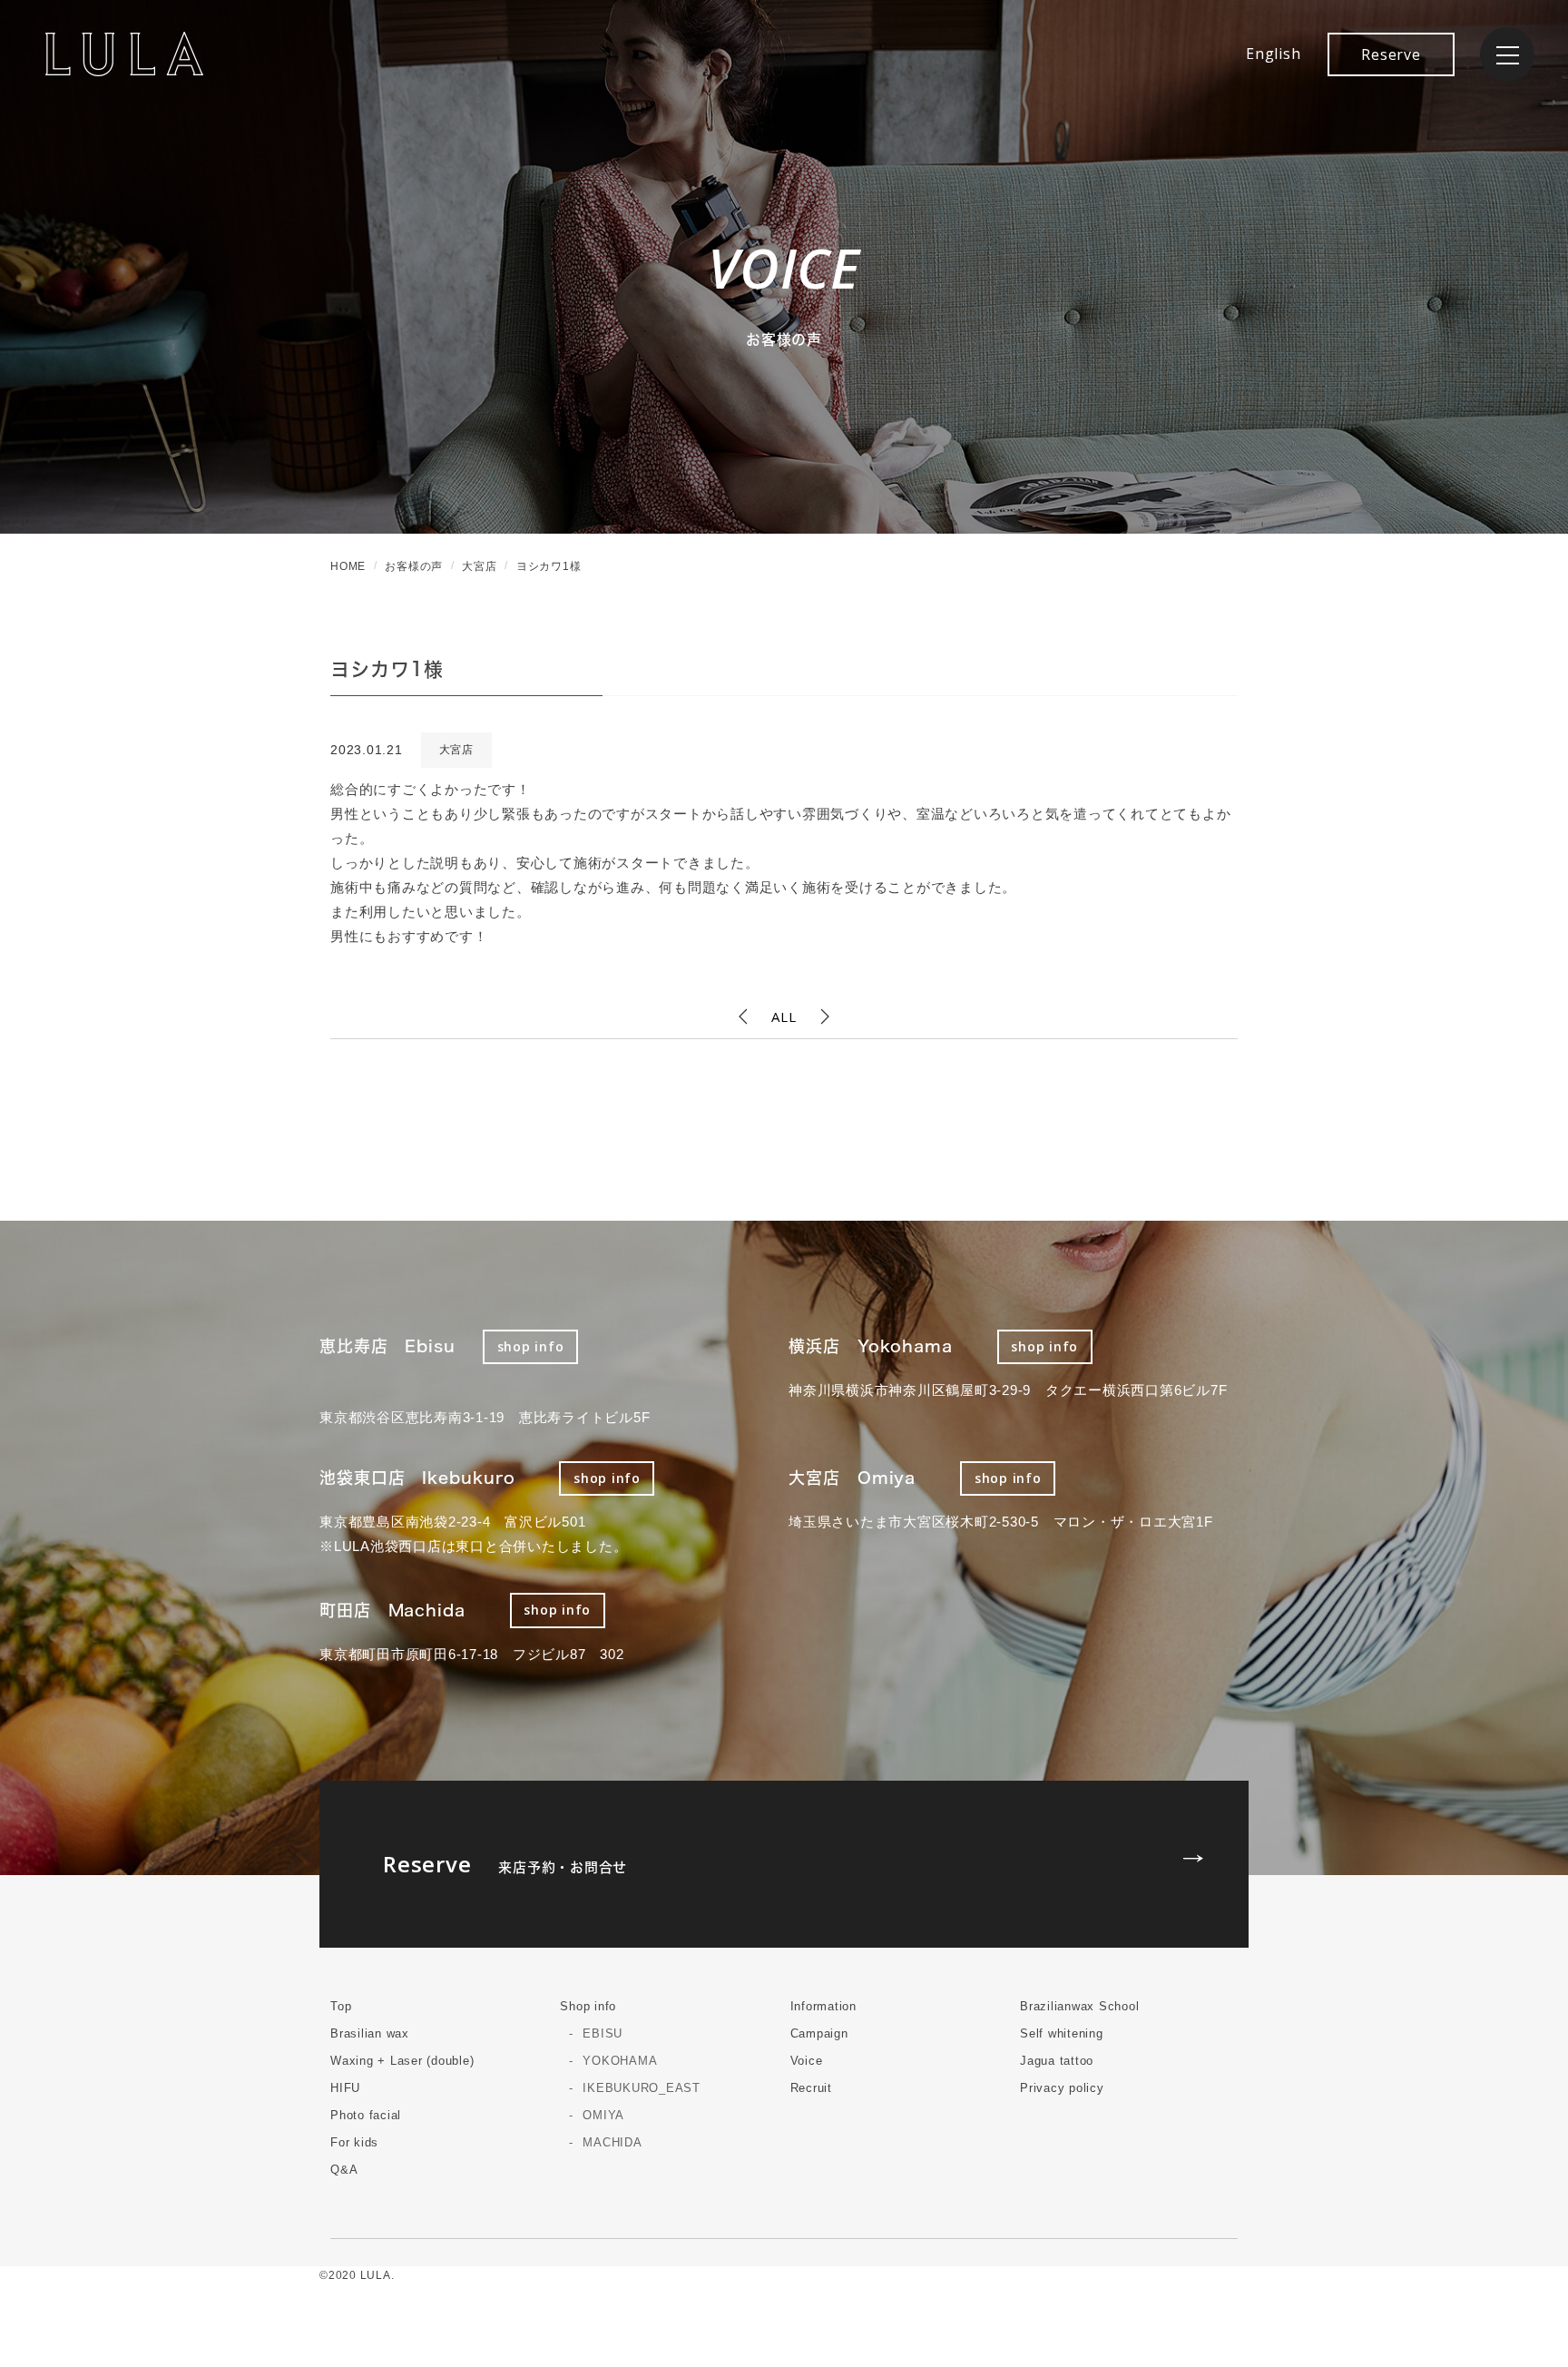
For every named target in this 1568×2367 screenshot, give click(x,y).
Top (341, 2006)
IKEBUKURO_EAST (642, 2088)
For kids (354, 2142)
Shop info (588, 2006)
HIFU (345, 2088)
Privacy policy (1062, 2088)
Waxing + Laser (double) (402, 2061)
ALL (784, 1017)
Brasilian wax (370, 2033)
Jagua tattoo (1057, 2061)
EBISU (603, 2033)
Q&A (344, 2170)
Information (823, 2006)
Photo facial (366, 2115)
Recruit (811, 2088)
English (1273, 54)
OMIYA (603, 2115)
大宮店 (456, 750)
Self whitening (1062, 2033)
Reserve (1391, 54)
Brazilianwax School (1079, 2006)
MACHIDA (612, 2142)
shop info (531, 1346)
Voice (807, 2061)
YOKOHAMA (620, 2061)
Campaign (819, 2033)
